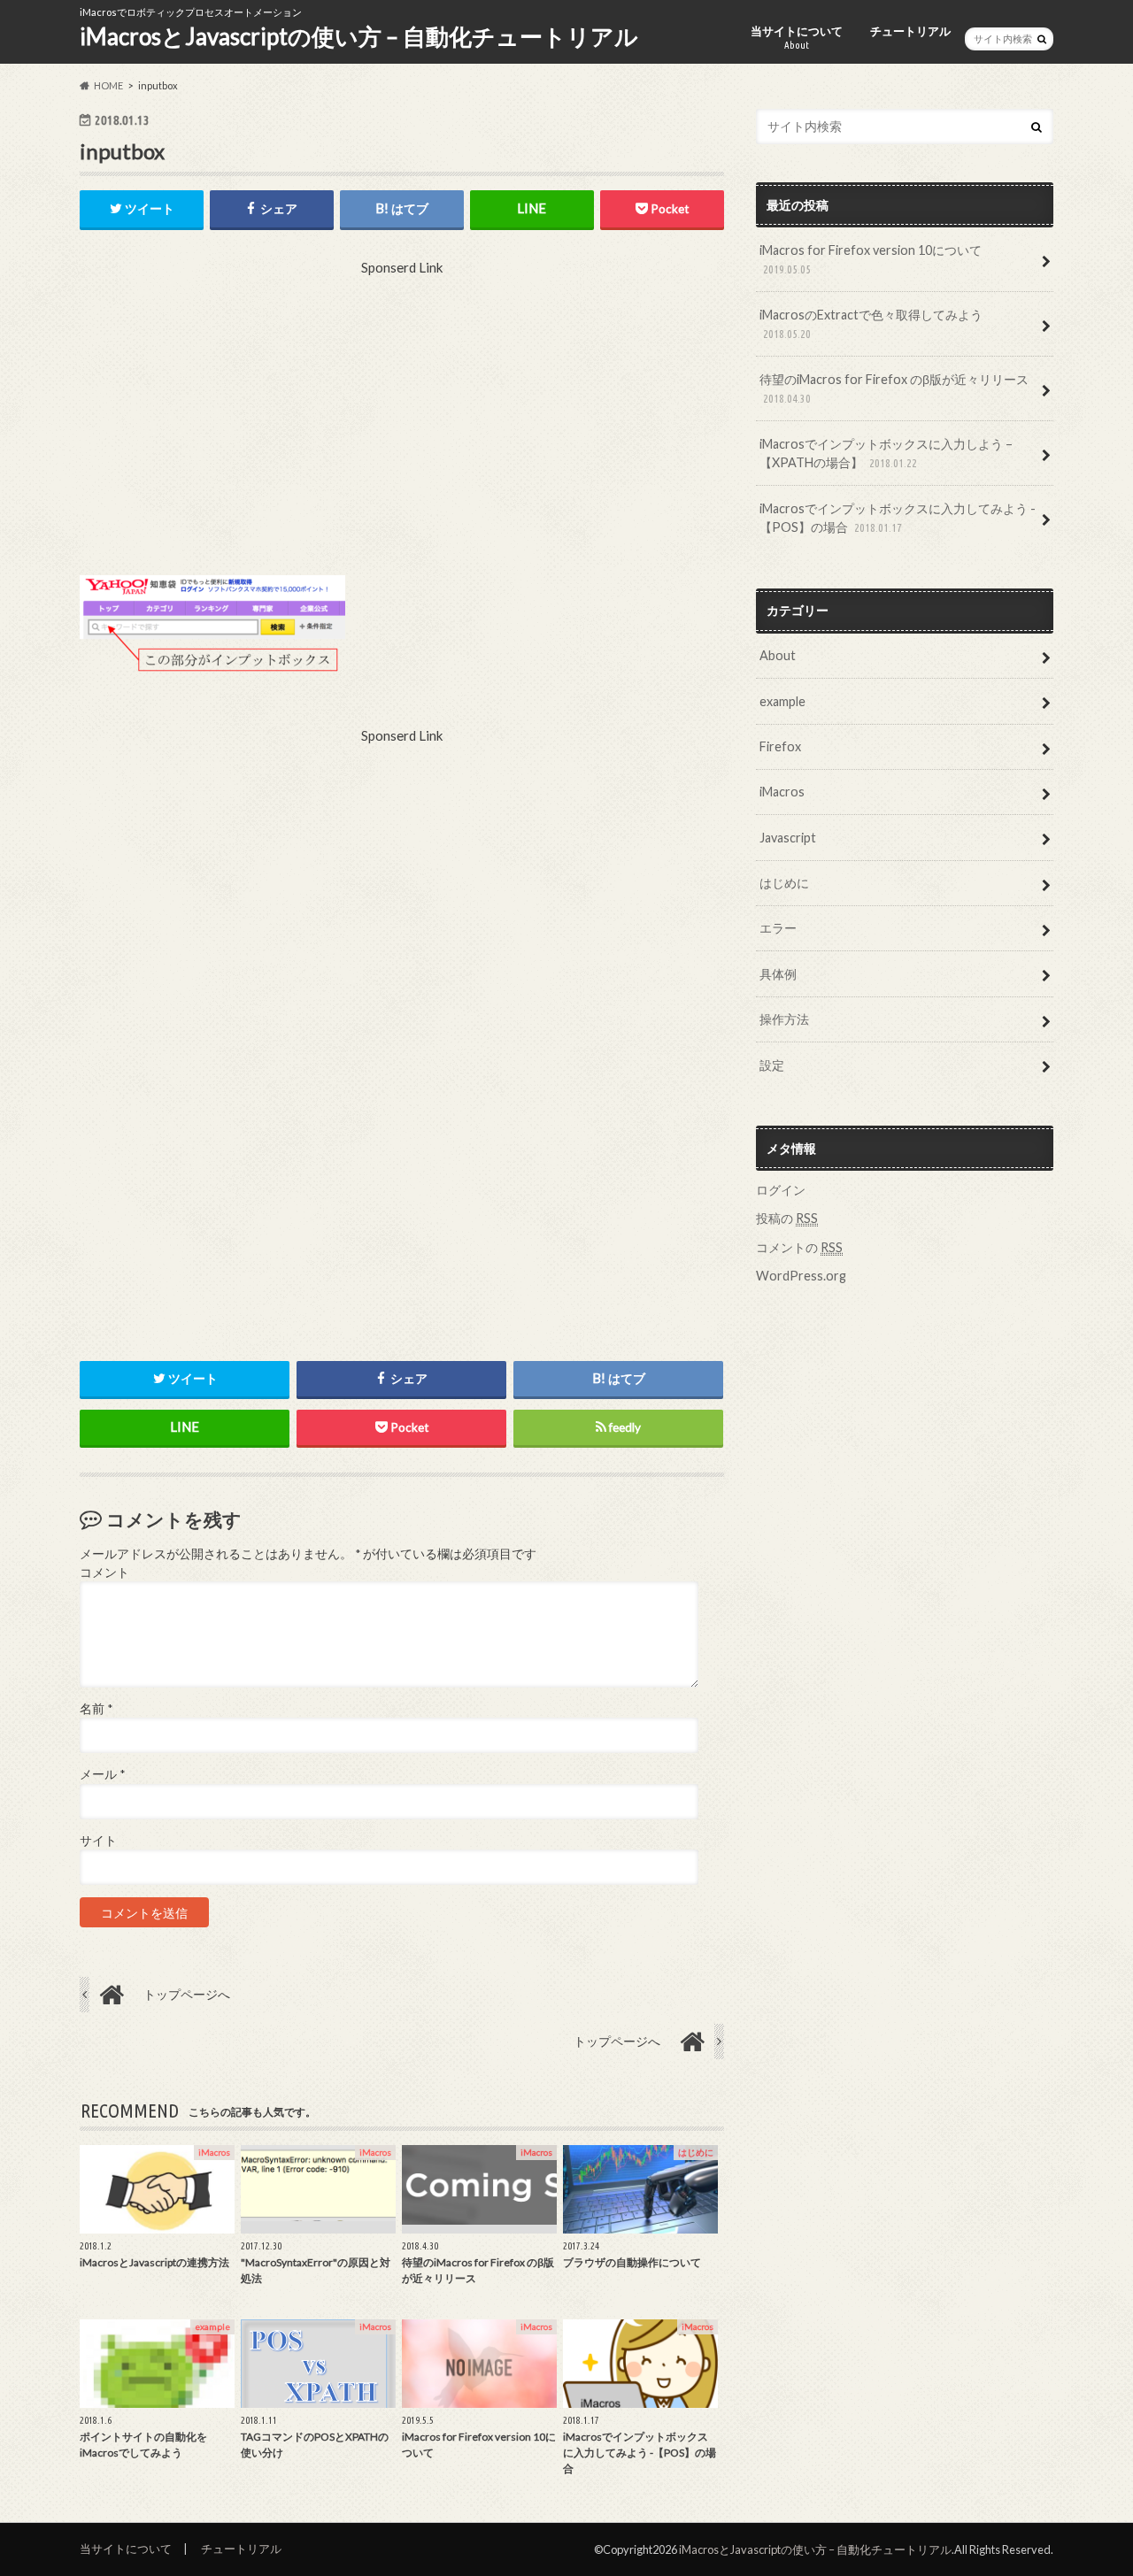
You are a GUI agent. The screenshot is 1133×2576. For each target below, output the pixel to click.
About (778, 655)
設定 (772, 1065)
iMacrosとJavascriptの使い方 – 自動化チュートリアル (359, 36)
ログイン (781, 1190)
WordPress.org (801, 1276)
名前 (96, 1709)
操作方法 (784, 1019)
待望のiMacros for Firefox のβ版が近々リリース (894, 388)
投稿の (787, 1218)
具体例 (778, 974)
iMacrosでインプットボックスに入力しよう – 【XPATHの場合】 (886, 454)
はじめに (784, 883)
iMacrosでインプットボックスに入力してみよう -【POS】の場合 (898, 518)
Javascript (788, 838)
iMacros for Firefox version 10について (871, 259)
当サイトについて (797, 37)
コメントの (799, 1247)
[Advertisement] (402, 425)
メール (102, 1774)
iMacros (782, 792)
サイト (98, 1841)
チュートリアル (910, 31)
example (782, 701)
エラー (778, 928)
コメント (104, 1573)
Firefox (780, 746)
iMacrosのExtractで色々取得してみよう (871, 324)
